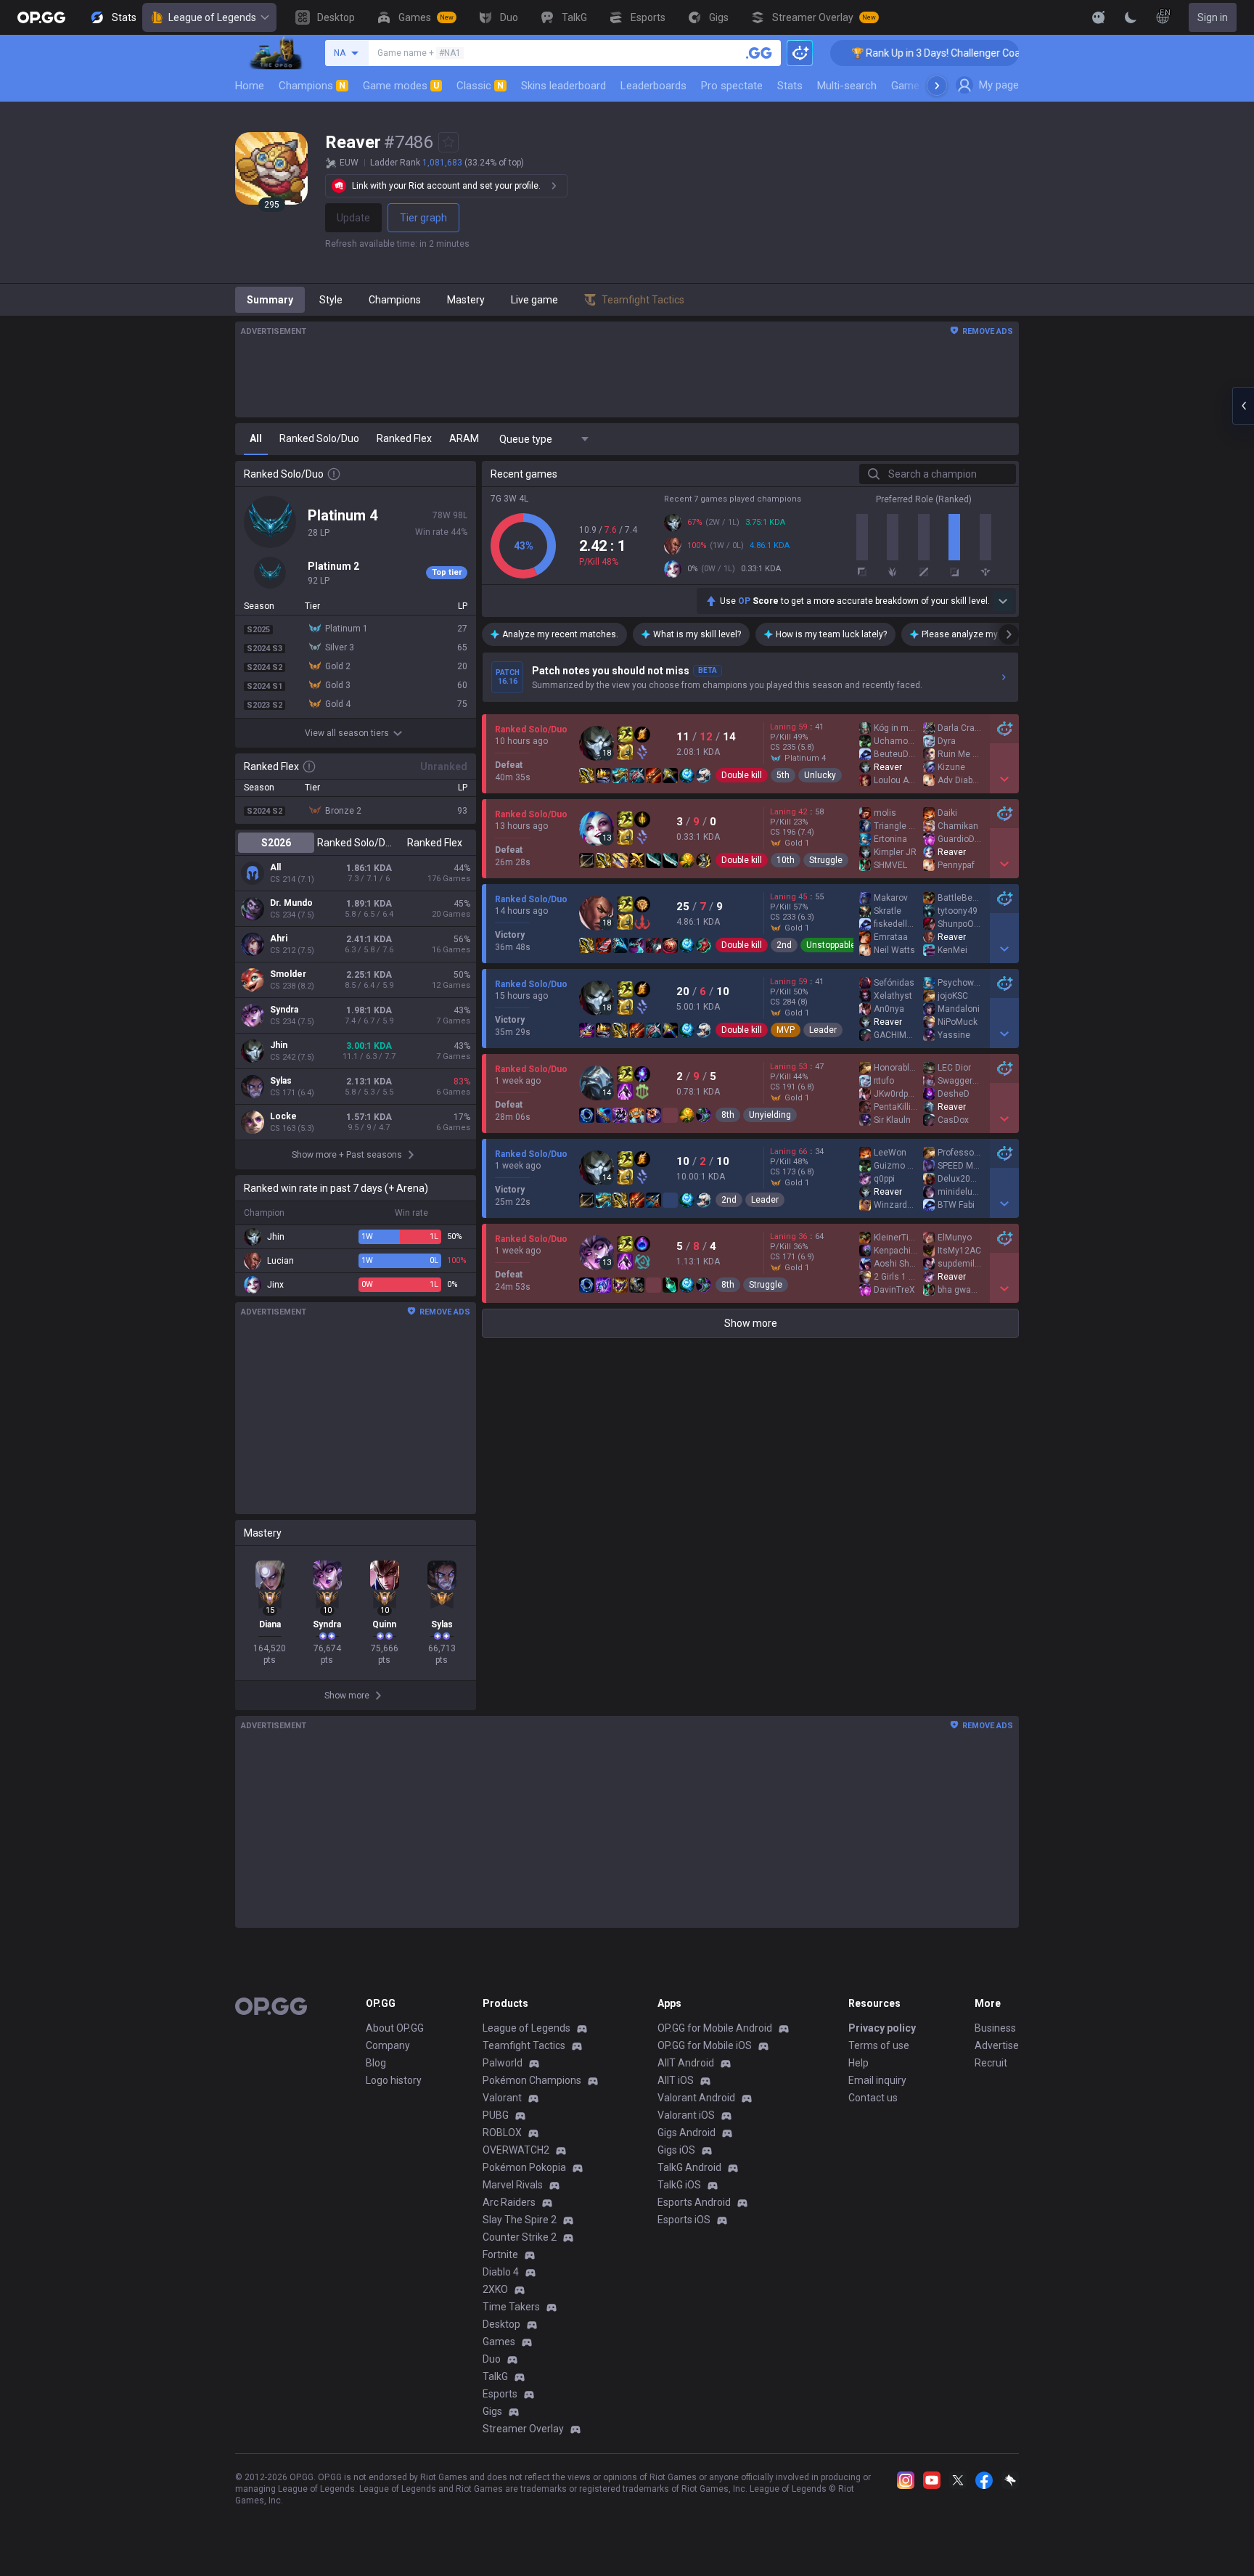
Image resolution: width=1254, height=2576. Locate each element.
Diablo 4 (501, 2272)
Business (995, 2028)
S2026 (276, 843)
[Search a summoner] (759, 53)
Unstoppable (831, 945)
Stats (790, 86)
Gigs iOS (676, 2150)
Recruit (991, 2063)
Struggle (826, 860)
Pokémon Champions (532, 2080)
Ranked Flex (435, 843)
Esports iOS (684, 2220)
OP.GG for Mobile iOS (705, 2045)
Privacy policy (882, 2028)
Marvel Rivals (513, 2185)
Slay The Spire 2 (520, 2220)
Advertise (997, 2045)
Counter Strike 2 (520, 2237)
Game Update (923, 86)
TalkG (495, 2376)
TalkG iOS (679, 2185)
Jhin (279, 1045)
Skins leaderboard (564, 86)
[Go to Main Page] (41, 17)
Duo (492, 2359)
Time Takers (511, 2307)
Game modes (401, 86)
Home (250, 86)
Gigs (492, 2411)
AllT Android (686, 2063)
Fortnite (500, 2254)
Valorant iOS (686, 2115)
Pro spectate (732, 86)
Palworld (503, 2063)
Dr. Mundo (291, 903)
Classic (480, 86)
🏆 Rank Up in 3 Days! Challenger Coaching (905, 53)
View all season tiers (347, 733)
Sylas (281, 1081)
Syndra (284, 1010)
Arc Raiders (509, 2202)
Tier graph (423, 218)
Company (388, 2045)
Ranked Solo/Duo (355, 843)
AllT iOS (676, 2080)
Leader (823, 1030)
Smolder (288, 974)
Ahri (279, 939)
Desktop (501, 2324)
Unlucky (820, 775)
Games (499, 2342)
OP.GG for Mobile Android (715, 2028)
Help (858, 2063)
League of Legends (212, 17)
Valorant (502, 2098)
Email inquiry (877, 2080)
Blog (376, 2063)
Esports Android (694, 2202)
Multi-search (847, 86)
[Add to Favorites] (448, 142)
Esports (500, 2394)
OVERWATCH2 (516, 2150)
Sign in (1213, 17)
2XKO (495, 2289)
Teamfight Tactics (524, 2045)
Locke (283, 1116)
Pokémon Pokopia (524, 2167)
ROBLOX (502, 2133)
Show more (751, 1323)
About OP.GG (395, 2028)
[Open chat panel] (1243, 406)
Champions (312, 86)
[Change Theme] (1131, 17)
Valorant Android (696, 2098)
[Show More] (1099, 17)
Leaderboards (653, 86)
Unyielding (770, 1115)
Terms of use (879, 2045)
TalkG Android (689, 2167)
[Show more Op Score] (1003, 601)
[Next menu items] (937, 86)
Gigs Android (687, 2133)
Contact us (873, 2098)
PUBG (496, 2115)
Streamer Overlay (523, 2429)
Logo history (394, 2080)
